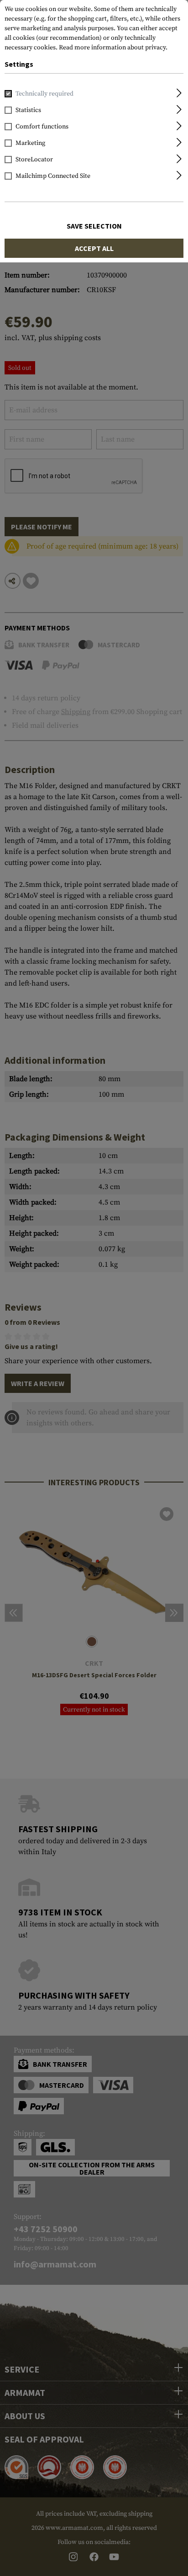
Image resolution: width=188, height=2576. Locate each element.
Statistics (28, 110)
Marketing (30, 143)
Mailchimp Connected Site (53, 176)
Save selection (94, 226)
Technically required (44, 94)
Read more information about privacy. (113, 48)
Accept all (94, 248)
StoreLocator (34, 160)
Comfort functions (42, 127)
